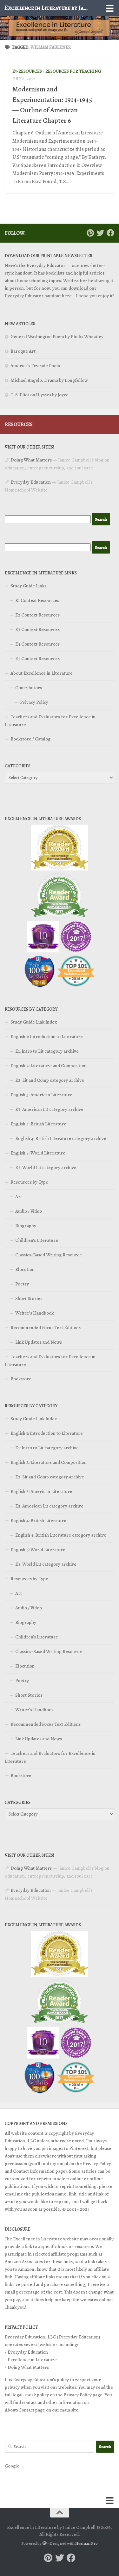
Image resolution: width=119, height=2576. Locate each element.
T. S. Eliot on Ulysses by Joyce (40, 395)
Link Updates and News (39, 1342)
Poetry (22, 1284)
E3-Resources (27, 71)
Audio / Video (29, 1211)
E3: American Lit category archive (49, 1109)
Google (12, 2466)
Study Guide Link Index (34, 1022)
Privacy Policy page (83, 2395)
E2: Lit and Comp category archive (50, 1080)
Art (19, 1197)
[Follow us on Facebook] (110, 233)
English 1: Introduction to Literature (47, 1037)
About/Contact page (25, 2410)
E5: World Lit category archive (46, 1167)
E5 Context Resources (37, 659)
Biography (26, 1226)
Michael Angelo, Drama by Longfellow (49, 380)
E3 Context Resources (37, 629)
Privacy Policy (34, 702)
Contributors (29, 688)
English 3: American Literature (41, 1095)
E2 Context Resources (37, 615)
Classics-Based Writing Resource (49, 1255)
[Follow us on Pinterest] (90, 233)
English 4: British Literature (38, 1124)
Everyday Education (31, 482)
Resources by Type (29, 1182)
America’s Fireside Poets (35, 366)
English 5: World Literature (38, 1153)
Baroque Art (23, 351)
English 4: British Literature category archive (61, 1138)
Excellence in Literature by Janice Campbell (47, 8)
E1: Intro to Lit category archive (47, 1051)
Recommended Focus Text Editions (46, 1328)
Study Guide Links (28, 586)
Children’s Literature (37, 1240)
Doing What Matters (31, 460)
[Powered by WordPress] (44, 2543)
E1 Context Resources (37, 600)
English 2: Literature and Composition (49, 1066)
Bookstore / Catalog (30, 739)
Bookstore (21, 1379)
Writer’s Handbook (34, 1313)
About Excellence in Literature (42, 673)
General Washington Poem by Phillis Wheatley (57, 337)
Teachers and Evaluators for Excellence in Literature (50, 721)
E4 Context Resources (37, 644)
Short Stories (29, 1298)
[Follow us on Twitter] (100, 233)
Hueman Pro (86, 2543)
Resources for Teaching (73, 71)
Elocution (25, 1269)
